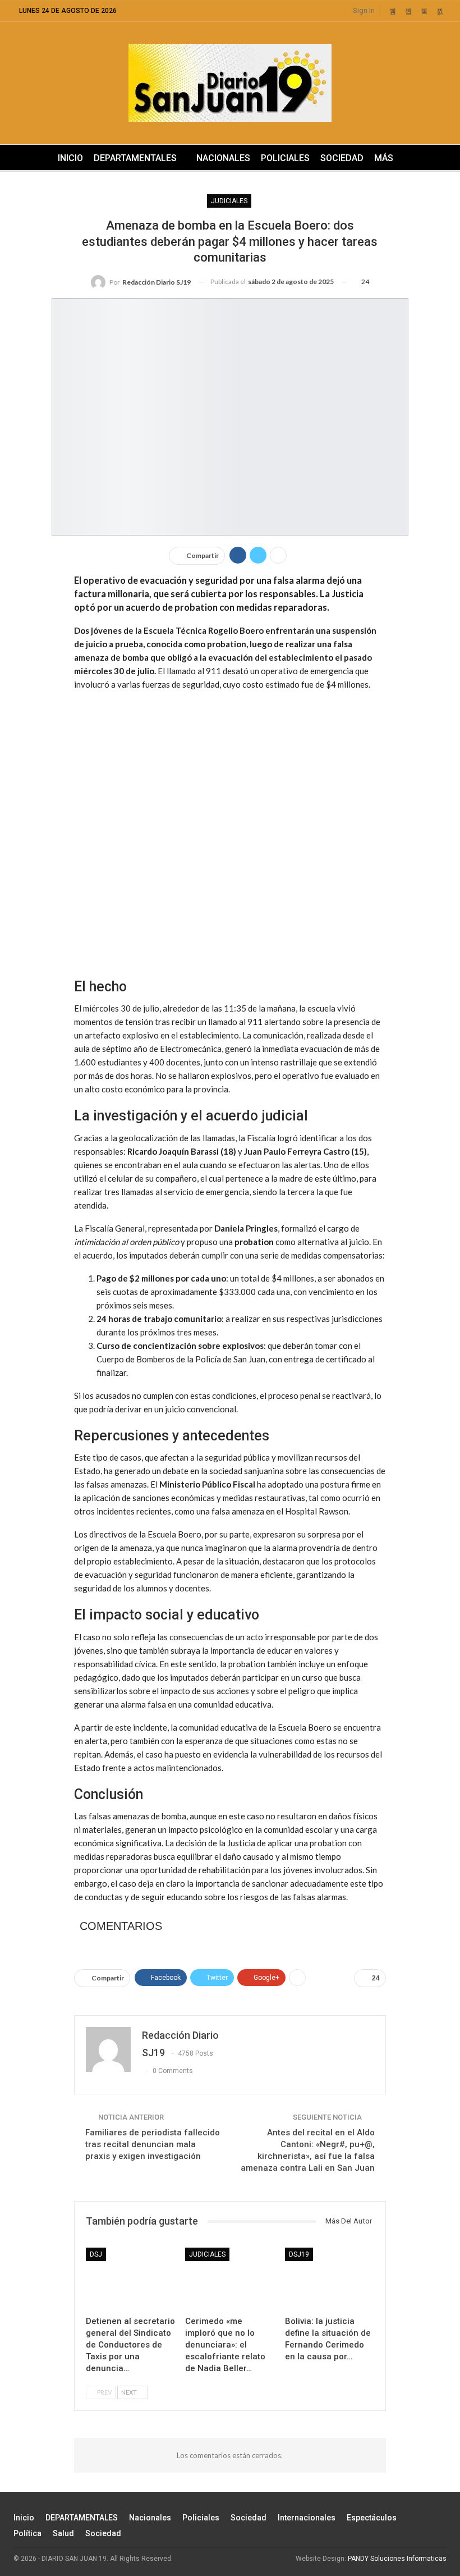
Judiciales (229, 201)
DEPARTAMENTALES (135, 158)
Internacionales (307, 2518)
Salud (63, 2533)
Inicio (70, 158)
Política (27, 2533)
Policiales (285, 158)
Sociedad (342, 158)
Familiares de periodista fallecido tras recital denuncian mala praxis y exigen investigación (153, 2144)
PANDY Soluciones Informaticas (397, 2559)
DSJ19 (299, 2254)
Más (384, 158)
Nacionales (223, 158)
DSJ (96, 2254)
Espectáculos (372, 2518)
